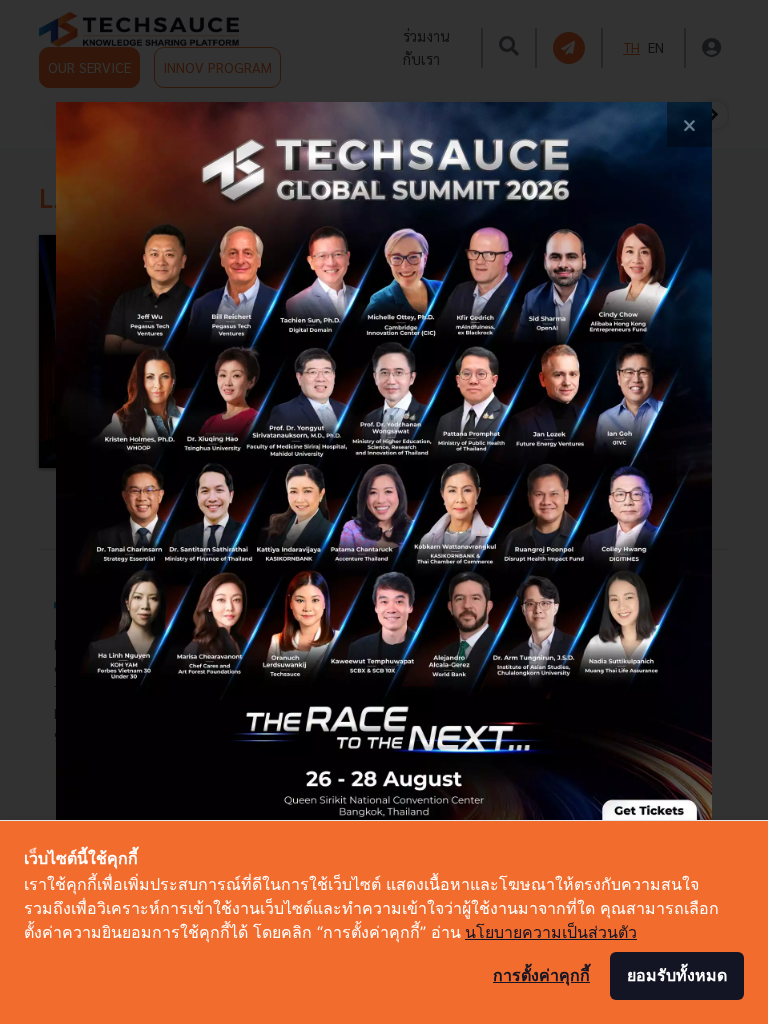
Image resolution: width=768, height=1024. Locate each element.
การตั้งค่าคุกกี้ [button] (541, 975)
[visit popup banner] (383, 511)
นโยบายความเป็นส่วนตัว (551, 932)
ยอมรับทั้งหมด (677, 975)
